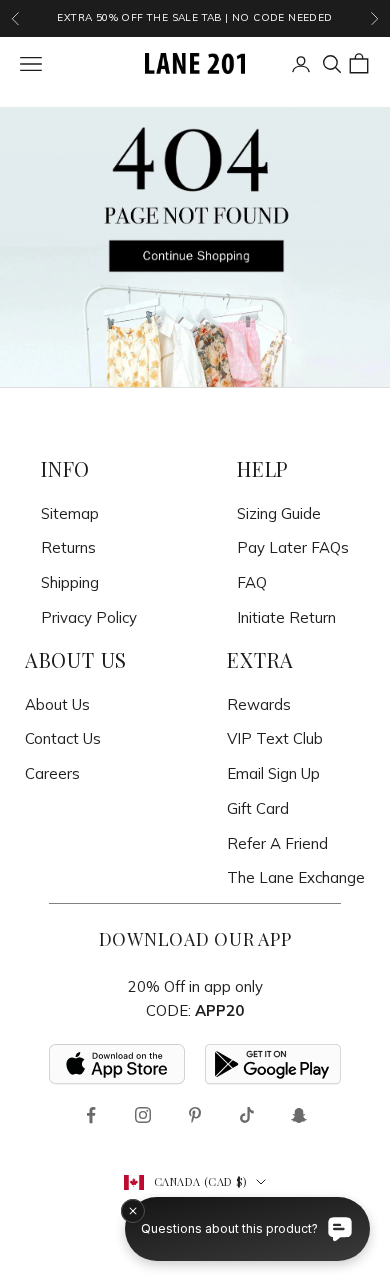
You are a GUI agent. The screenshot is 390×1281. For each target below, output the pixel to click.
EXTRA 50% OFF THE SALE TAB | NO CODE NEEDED (194, 17)
